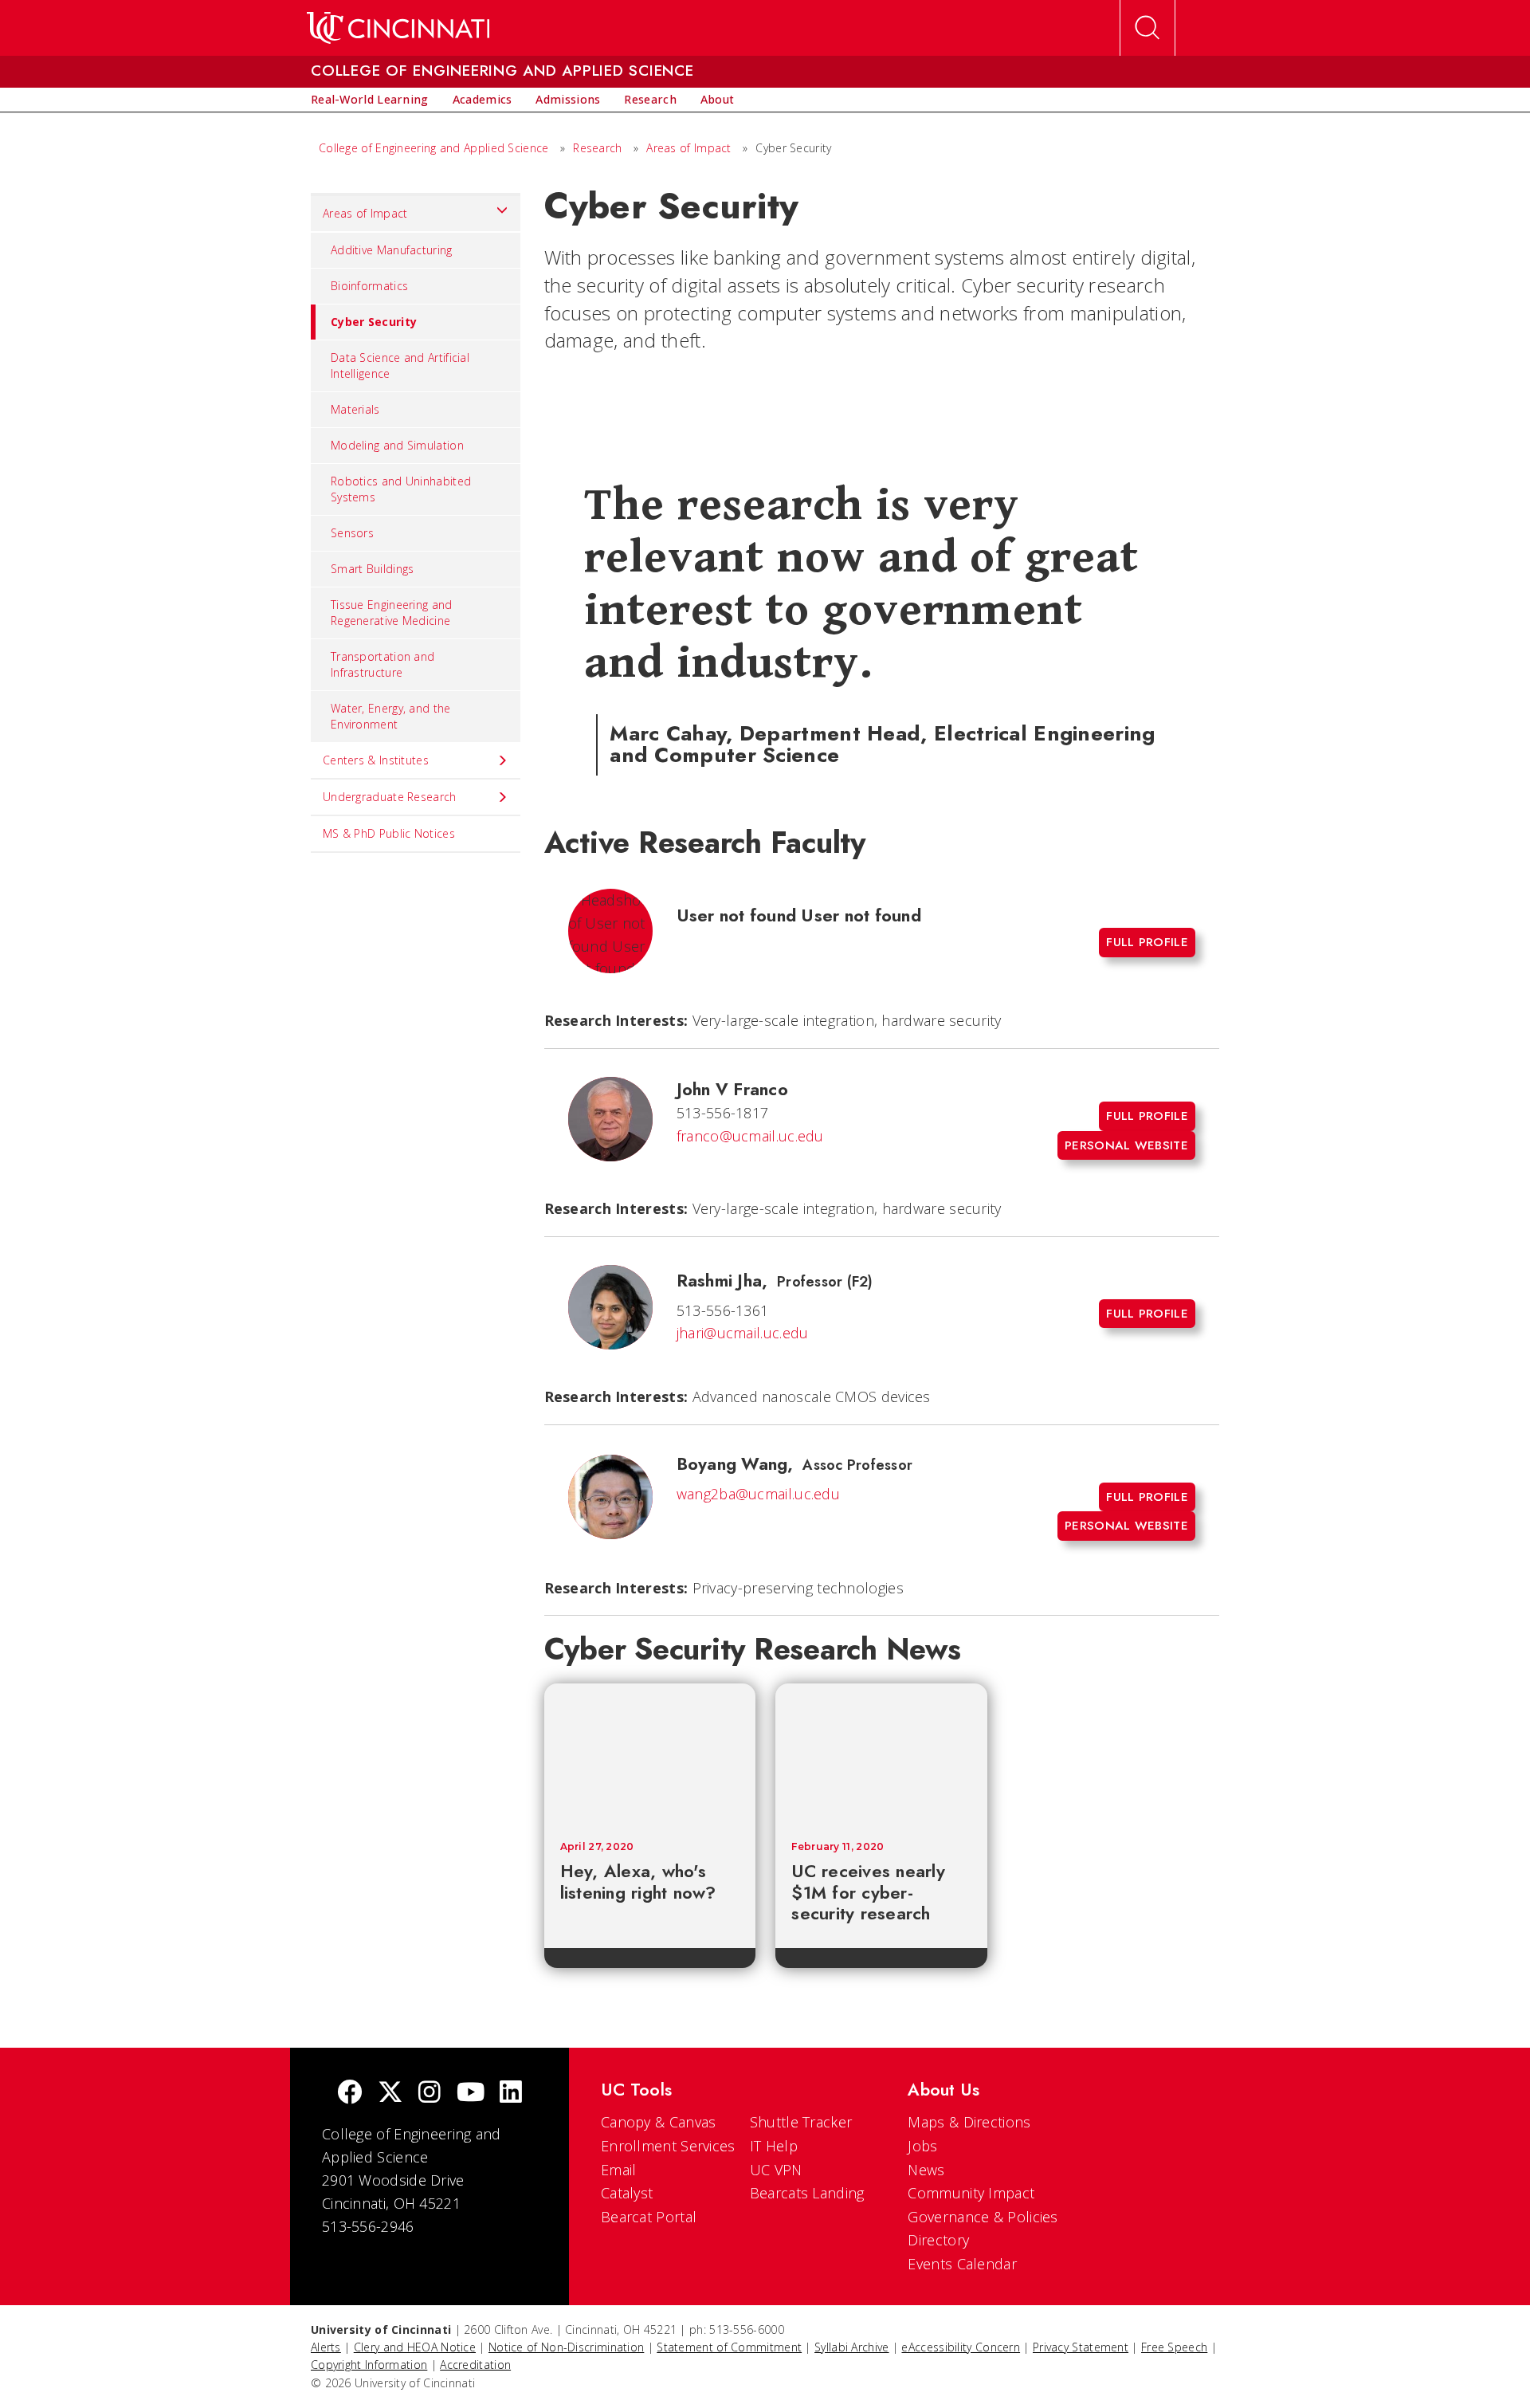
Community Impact (971, 2193)
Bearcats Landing (807, 2193)
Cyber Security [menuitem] (374, 322)
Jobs (922, 2146)
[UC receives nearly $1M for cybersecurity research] (881, 1754)
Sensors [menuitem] (352, 533)
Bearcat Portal (649, 2217)
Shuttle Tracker (801, 2122)
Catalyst (627, 2193)
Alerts (326, 2347)
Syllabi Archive (852, 2347)
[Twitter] (390, 2094)
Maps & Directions (969, 2122)
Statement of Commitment (729, 2347)
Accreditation (475, 2365)
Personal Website (1126, 1145)
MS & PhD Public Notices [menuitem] (389, 833)
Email (619, 2170)
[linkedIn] (511, 2094)
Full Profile (1147, 942)
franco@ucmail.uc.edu (750, 1136)
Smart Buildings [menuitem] (373, 569)
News (926, 2170)
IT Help (774, 2146)
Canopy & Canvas (659, 2122)
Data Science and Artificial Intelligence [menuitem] (400, 365)
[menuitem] (370, 100)
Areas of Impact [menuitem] (365, 213)
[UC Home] (398, 28)
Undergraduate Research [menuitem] (390, 797)
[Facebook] (350, 2094)
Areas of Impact (689, 148)
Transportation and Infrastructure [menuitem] (382, 664)
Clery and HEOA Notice (415, 2347)
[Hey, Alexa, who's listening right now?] (650, 1754)
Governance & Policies (983, 2217)
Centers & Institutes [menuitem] (376, 760)
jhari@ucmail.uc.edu (743, 1333)
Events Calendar (962, 2264)
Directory (938, 2240)
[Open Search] (1147, 28)
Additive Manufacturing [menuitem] (392, 250)
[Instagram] (430, 2094)
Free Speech (1174, 2347)
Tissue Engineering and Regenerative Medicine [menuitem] (392, 613)
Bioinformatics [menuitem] (369, 286)
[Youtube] (471, 2094)
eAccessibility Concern (961, 2347)
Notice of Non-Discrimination (566, 2347)
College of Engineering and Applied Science (434, 148)
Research (597, 148)
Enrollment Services (668, 2146)
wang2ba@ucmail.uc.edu (758, 1494)
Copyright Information (369, 2365)
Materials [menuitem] (355, 409)
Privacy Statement (1081, 2347)
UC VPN (776, 2170)
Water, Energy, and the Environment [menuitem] (391, 716)
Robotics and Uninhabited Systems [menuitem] (401, 489)
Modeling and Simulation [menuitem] (397, 445)
